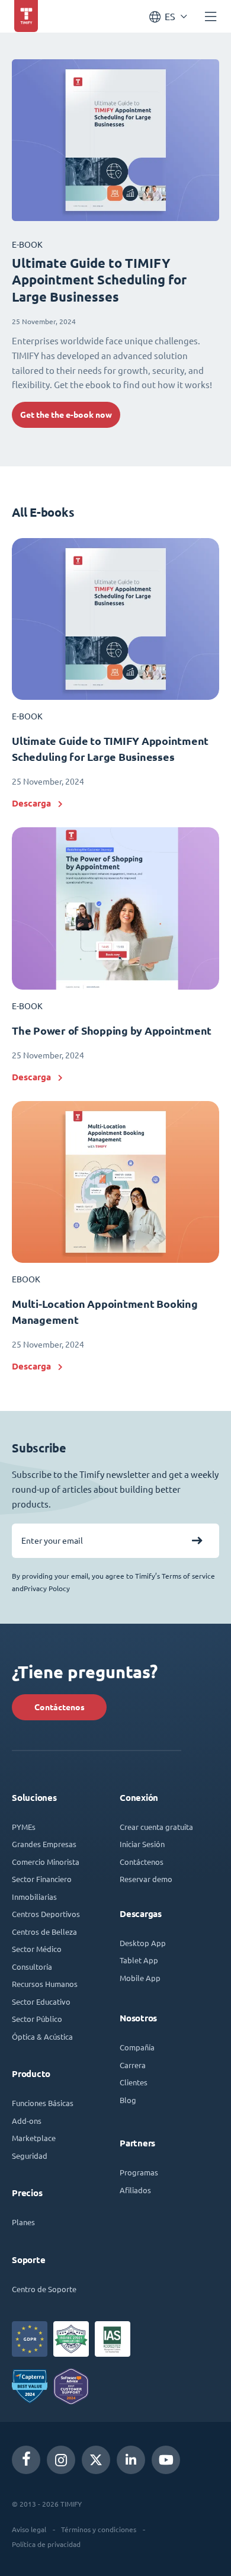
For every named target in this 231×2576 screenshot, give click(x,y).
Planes (23, 2222)
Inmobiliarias (34, 1897)
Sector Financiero (42, 1879)
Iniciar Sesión (142, 1844)
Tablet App (139, 1960)
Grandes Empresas (44, 1844)
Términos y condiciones (99, 2529)
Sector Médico (37, 1949)
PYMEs (24, 1827)
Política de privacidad (46, 2544)
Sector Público (37, 2019)
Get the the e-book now (66, 415)
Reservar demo (146, 1879)
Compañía (137, 2047)
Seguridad (30, 2156)
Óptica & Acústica (42, 2036)
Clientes (134, 2082)
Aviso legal (29, 2529)
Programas (139, 2172)
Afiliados (135, 2190)
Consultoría (32, 1967)
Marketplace (34, 2138)
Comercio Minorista (46, 1862)
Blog (128, 2100)
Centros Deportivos (46, 1914)
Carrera (133, 2065)
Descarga (31, 803)
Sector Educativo (41, 2001)
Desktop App (143, 1943)
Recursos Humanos (45, 1984)
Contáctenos (60, 1707)
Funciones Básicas (43, 2103)
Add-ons (27, 2121)
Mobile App (140, 1978)
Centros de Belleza (44, 1932)
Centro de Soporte (44, 2289)
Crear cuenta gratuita (156, 1827)
